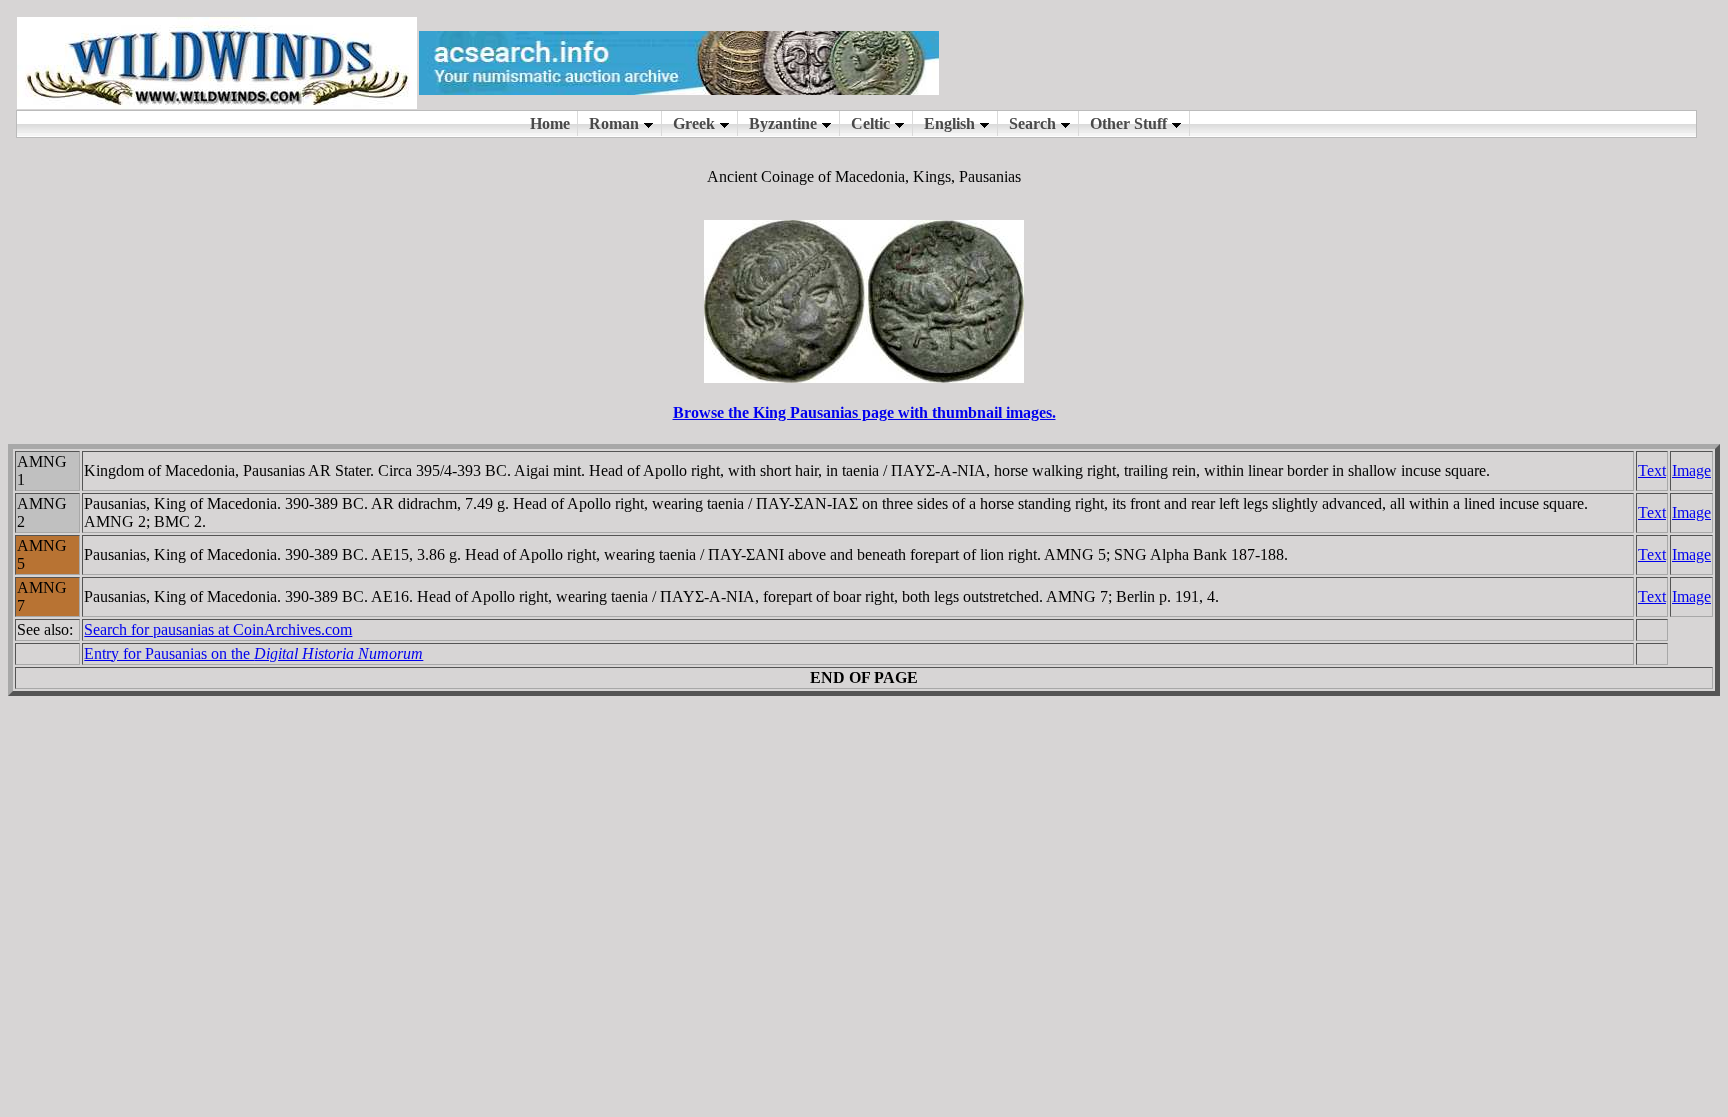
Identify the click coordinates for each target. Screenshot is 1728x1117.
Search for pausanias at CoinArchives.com (218, 629)
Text (1652, 470)
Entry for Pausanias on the (253, 653)
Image (1691, 470)
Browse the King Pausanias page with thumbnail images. (864, 412)
